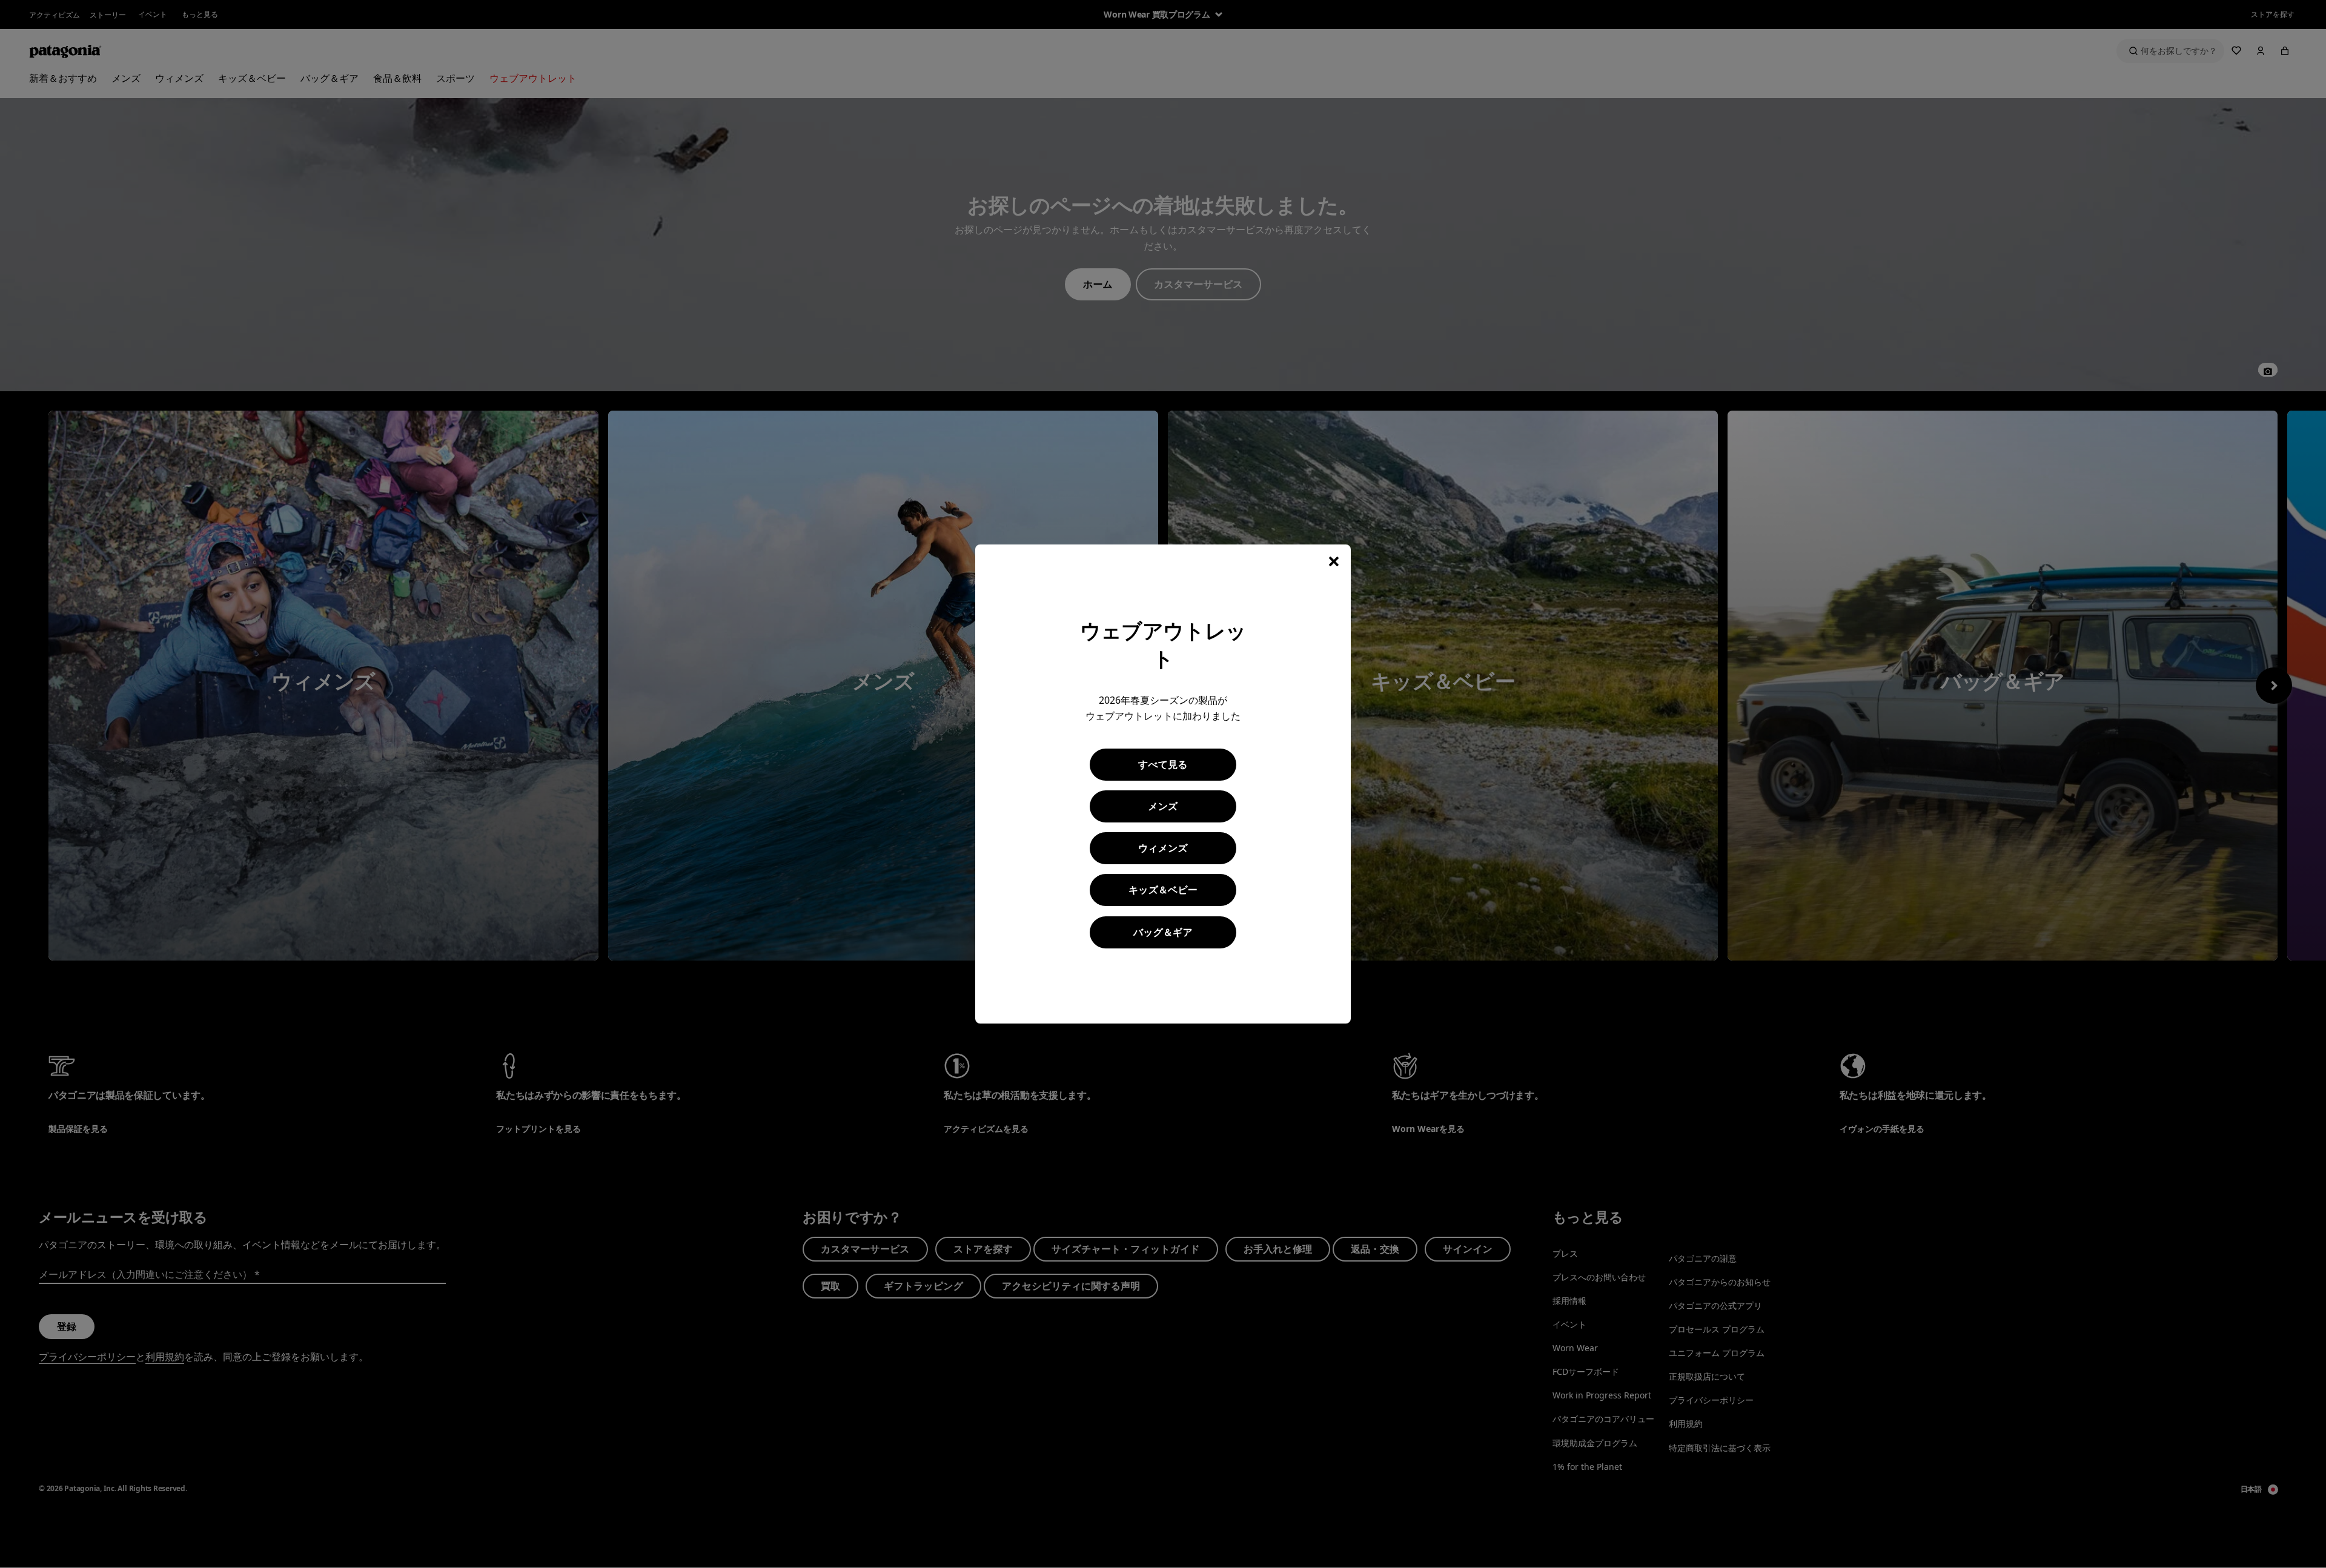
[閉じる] (1334, 561)
